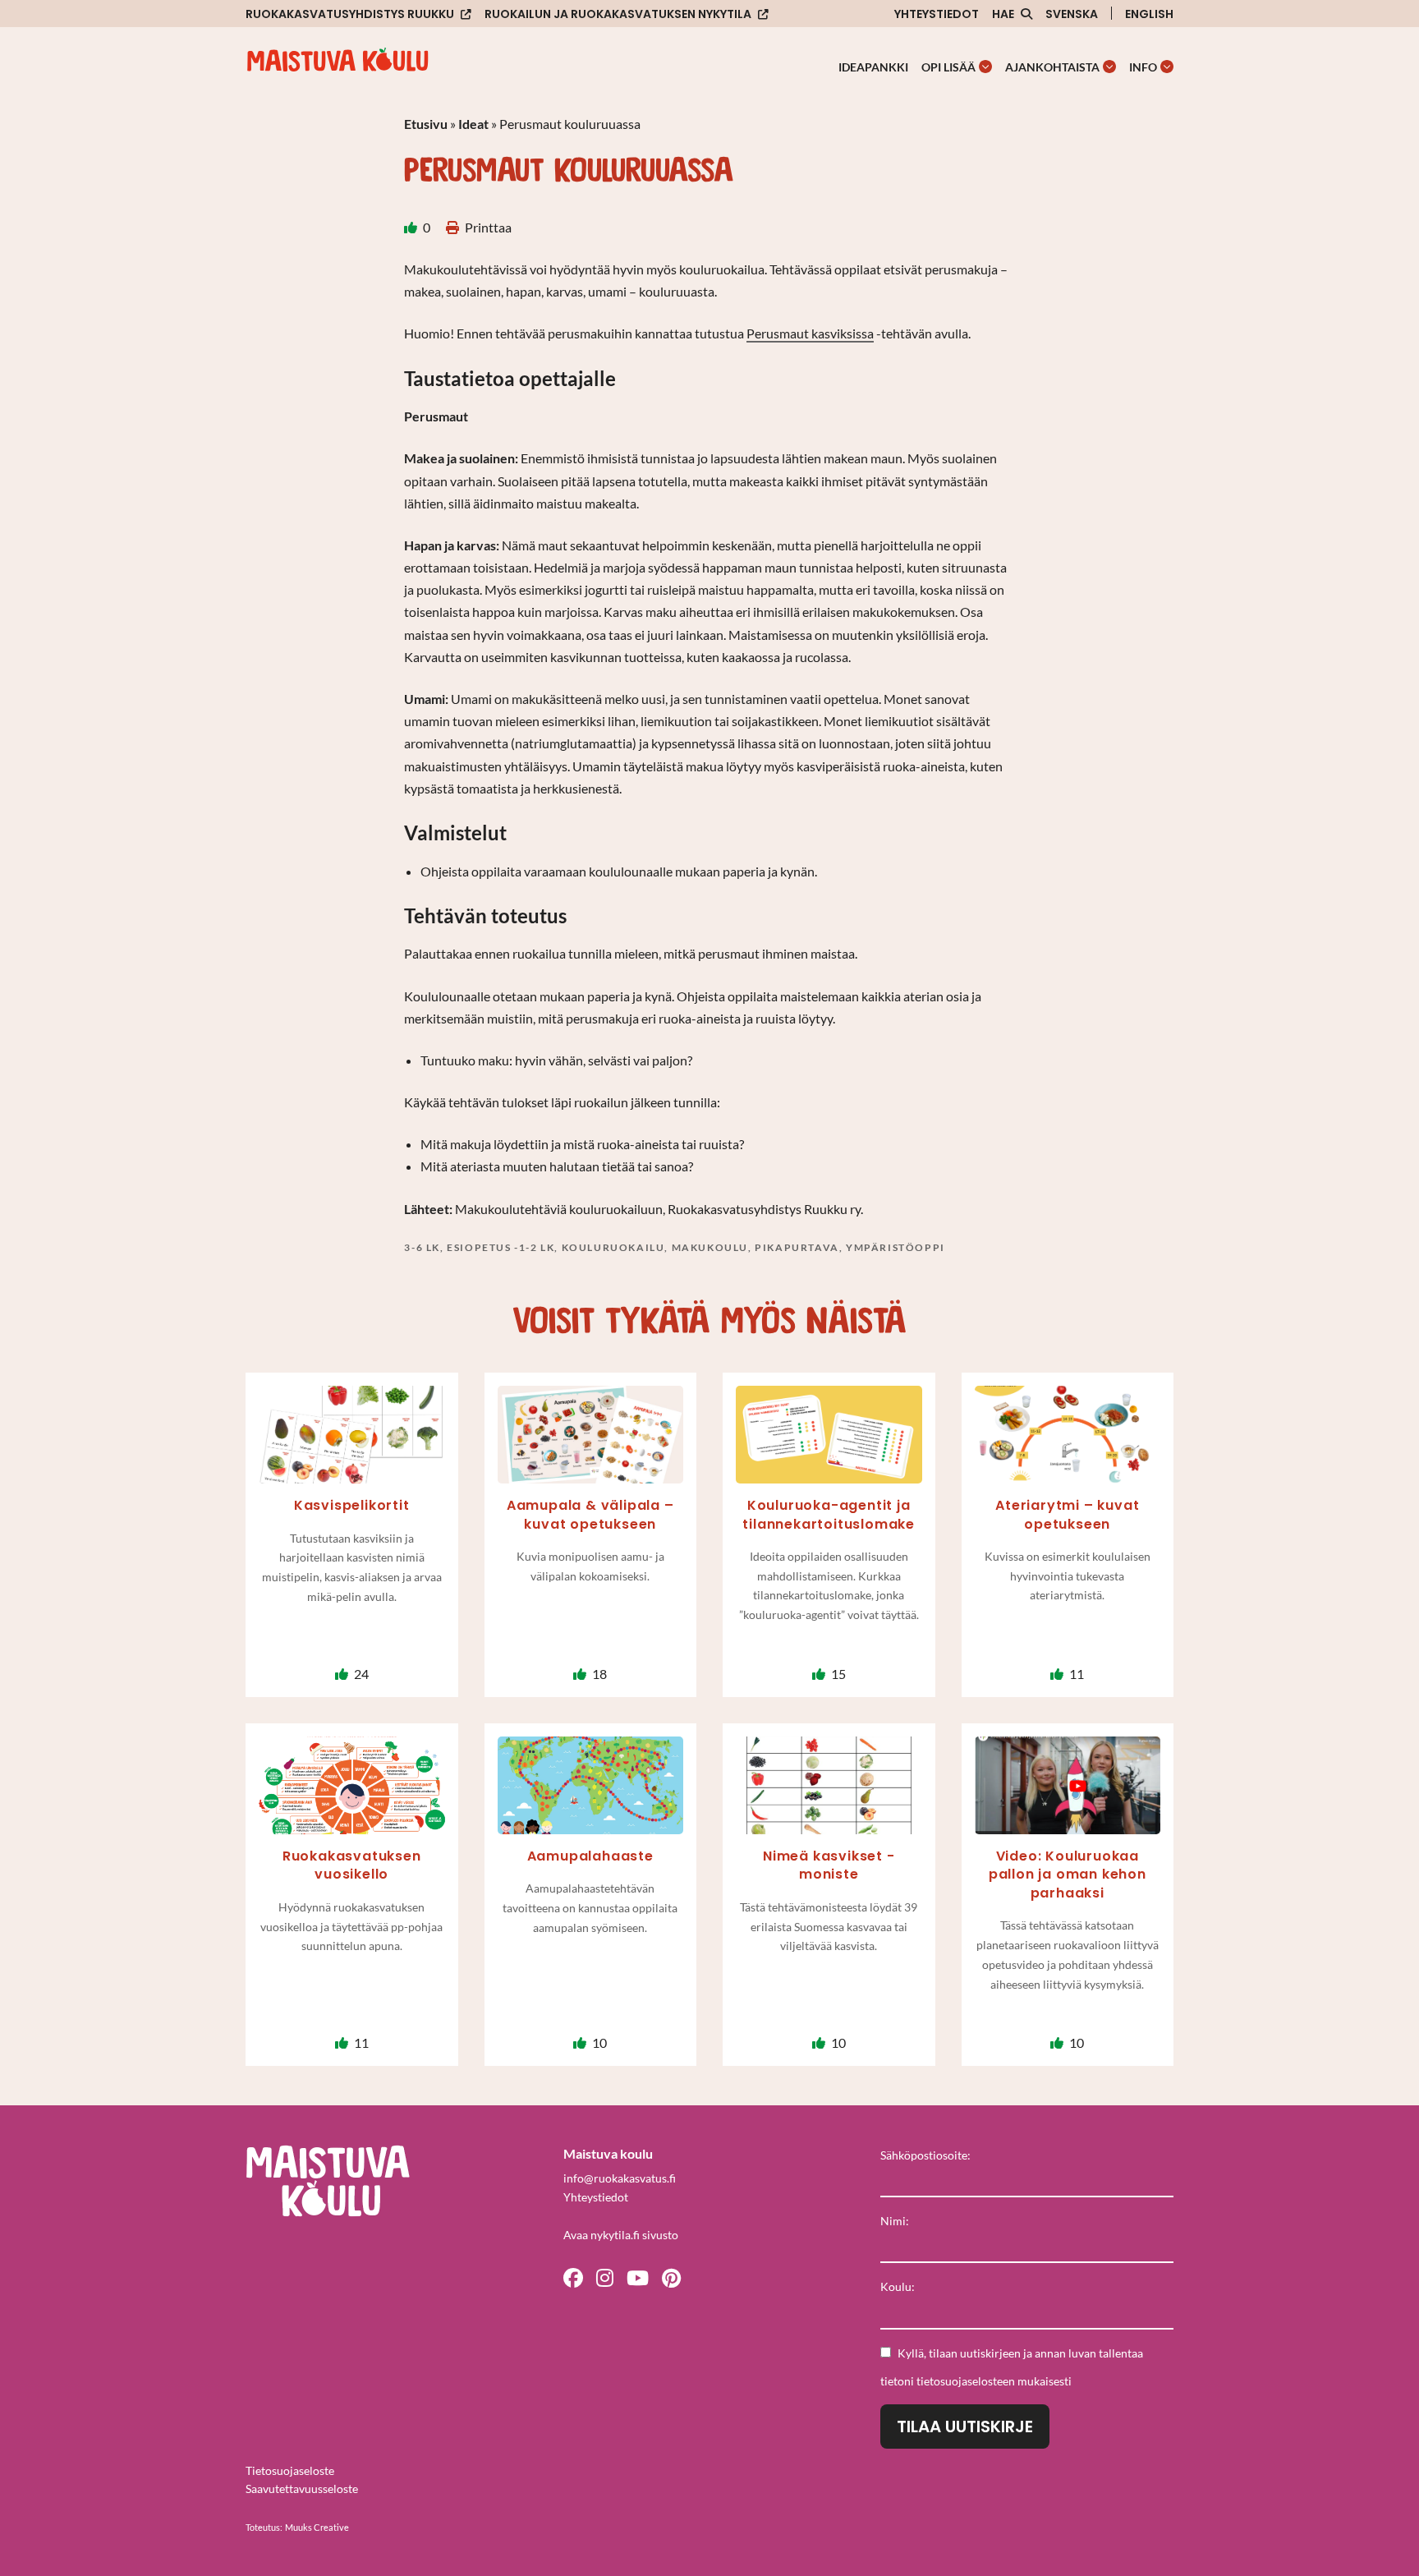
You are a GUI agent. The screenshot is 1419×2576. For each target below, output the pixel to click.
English (1149, 14)
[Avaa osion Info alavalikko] (1167, 67)
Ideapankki (873, 67)
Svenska (1072, 14)
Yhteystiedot (937, 14)
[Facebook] (573, 2277)
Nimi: (895, 2221)
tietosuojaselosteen (966, 2381)
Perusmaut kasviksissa (810, 333)
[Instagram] (605, 2277)
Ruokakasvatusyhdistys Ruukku (350, 14)
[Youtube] (638, 2277)
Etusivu (426, 124)
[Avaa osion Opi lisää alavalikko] (985, 67)
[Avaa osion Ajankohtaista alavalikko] (1109, 67)
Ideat (473, 124)
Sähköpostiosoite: (925, 2155)
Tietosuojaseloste (290, 2470)
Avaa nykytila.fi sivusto (621, 2235)
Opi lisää (948, 67)
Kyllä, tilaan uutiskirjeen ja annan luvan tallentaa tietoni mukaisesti (1012, 2367)
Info (1143, 67)
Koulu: (898, 2286)
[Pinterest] (671, 2277)
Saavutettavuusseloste (302, 2489)
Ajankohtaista (1052, 67)
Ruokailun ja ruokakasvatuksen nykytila (618, 14)
